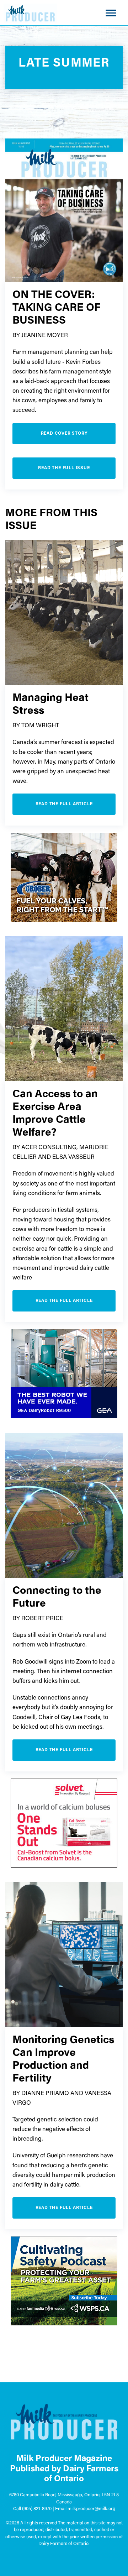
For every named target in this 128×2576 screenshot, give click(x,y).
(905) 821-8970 (37, 2509)
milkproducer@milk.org (91, 2509)
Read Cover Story (64, 434)
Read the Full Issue (64, 468)
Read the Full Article (64, 804)
